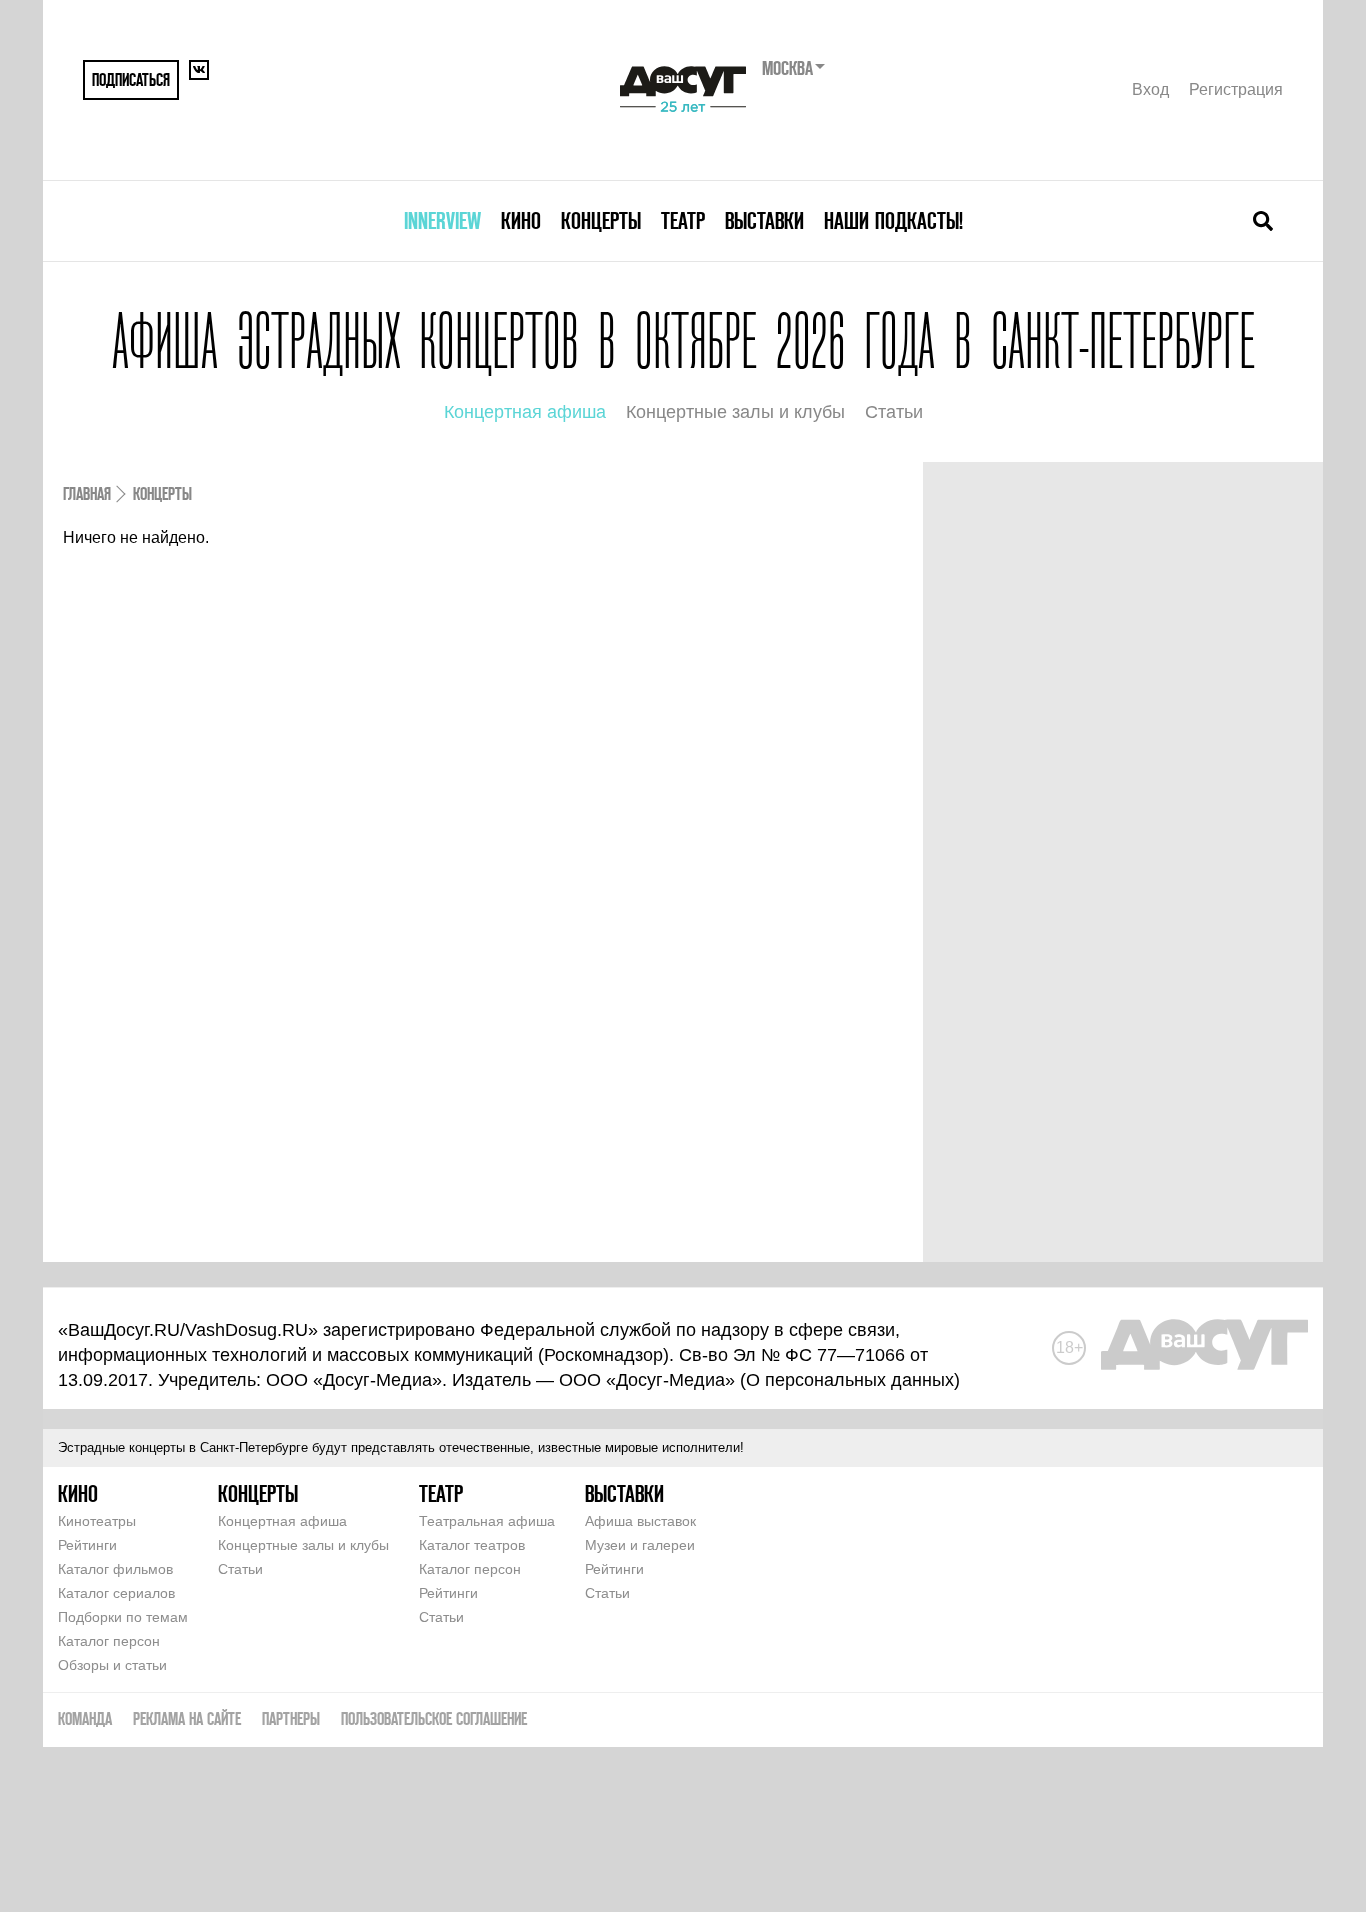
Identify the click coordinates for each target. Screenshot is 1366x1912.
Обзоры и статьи (112, 1665)
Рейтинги (87, 1545)
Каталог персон (109, 1641)
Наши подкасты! (893, 220)
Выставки (764, 220)
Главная (87, 493)
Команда (85, 1718)
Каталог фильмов (115, 1569)
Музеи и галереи (640, 1545)
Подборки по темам (123, 1617)
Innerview (442, 220)
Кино (521, 220)
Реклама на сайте (187, 1718)
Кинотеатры (97, 1521)
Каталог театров (472, 1545)
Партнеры (291, 1718)
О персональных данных (850, 1380)
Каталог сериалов (116, 1593)
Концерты (601, 220)
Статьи (894, 412)
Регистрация (1236, 89)
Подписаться (131, 79)
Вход (1150, 89)
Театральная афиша (487, 1521)
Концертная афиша (525, 412)
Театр (683, 220)
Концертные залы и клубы (735, 412)
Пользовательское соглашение (434, 1718)
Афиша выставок (640, 1521)
